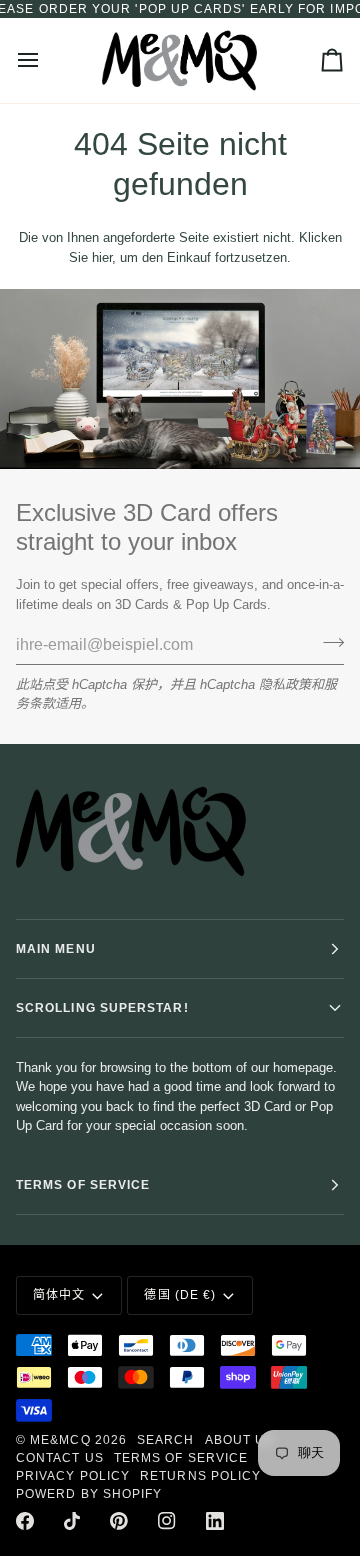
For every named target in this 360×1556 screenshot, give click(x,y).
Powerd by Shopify (89, 1494)
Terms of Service (181, 1458)
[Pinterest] (119, 1521)
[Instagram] (167, 1521)
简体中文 (59, 1295)
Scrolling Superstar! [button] (102, 1008)
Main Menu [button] (56, 949)
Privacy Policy (73, 1476)
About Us (240, 1440)
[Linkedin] (215, 1521)
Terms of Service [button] (83, 1185)
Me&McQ (60, 1440)
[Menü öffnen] (46, 60)
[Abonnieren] (327, 642)
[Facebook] (25, 1521)
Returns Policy (200, 1476)
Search (165, 1440)
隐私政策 (285, 684)
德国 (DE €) (180, 1295)
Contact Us (60, 1458)
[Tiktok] (72, 1521)
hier (102, 257)
